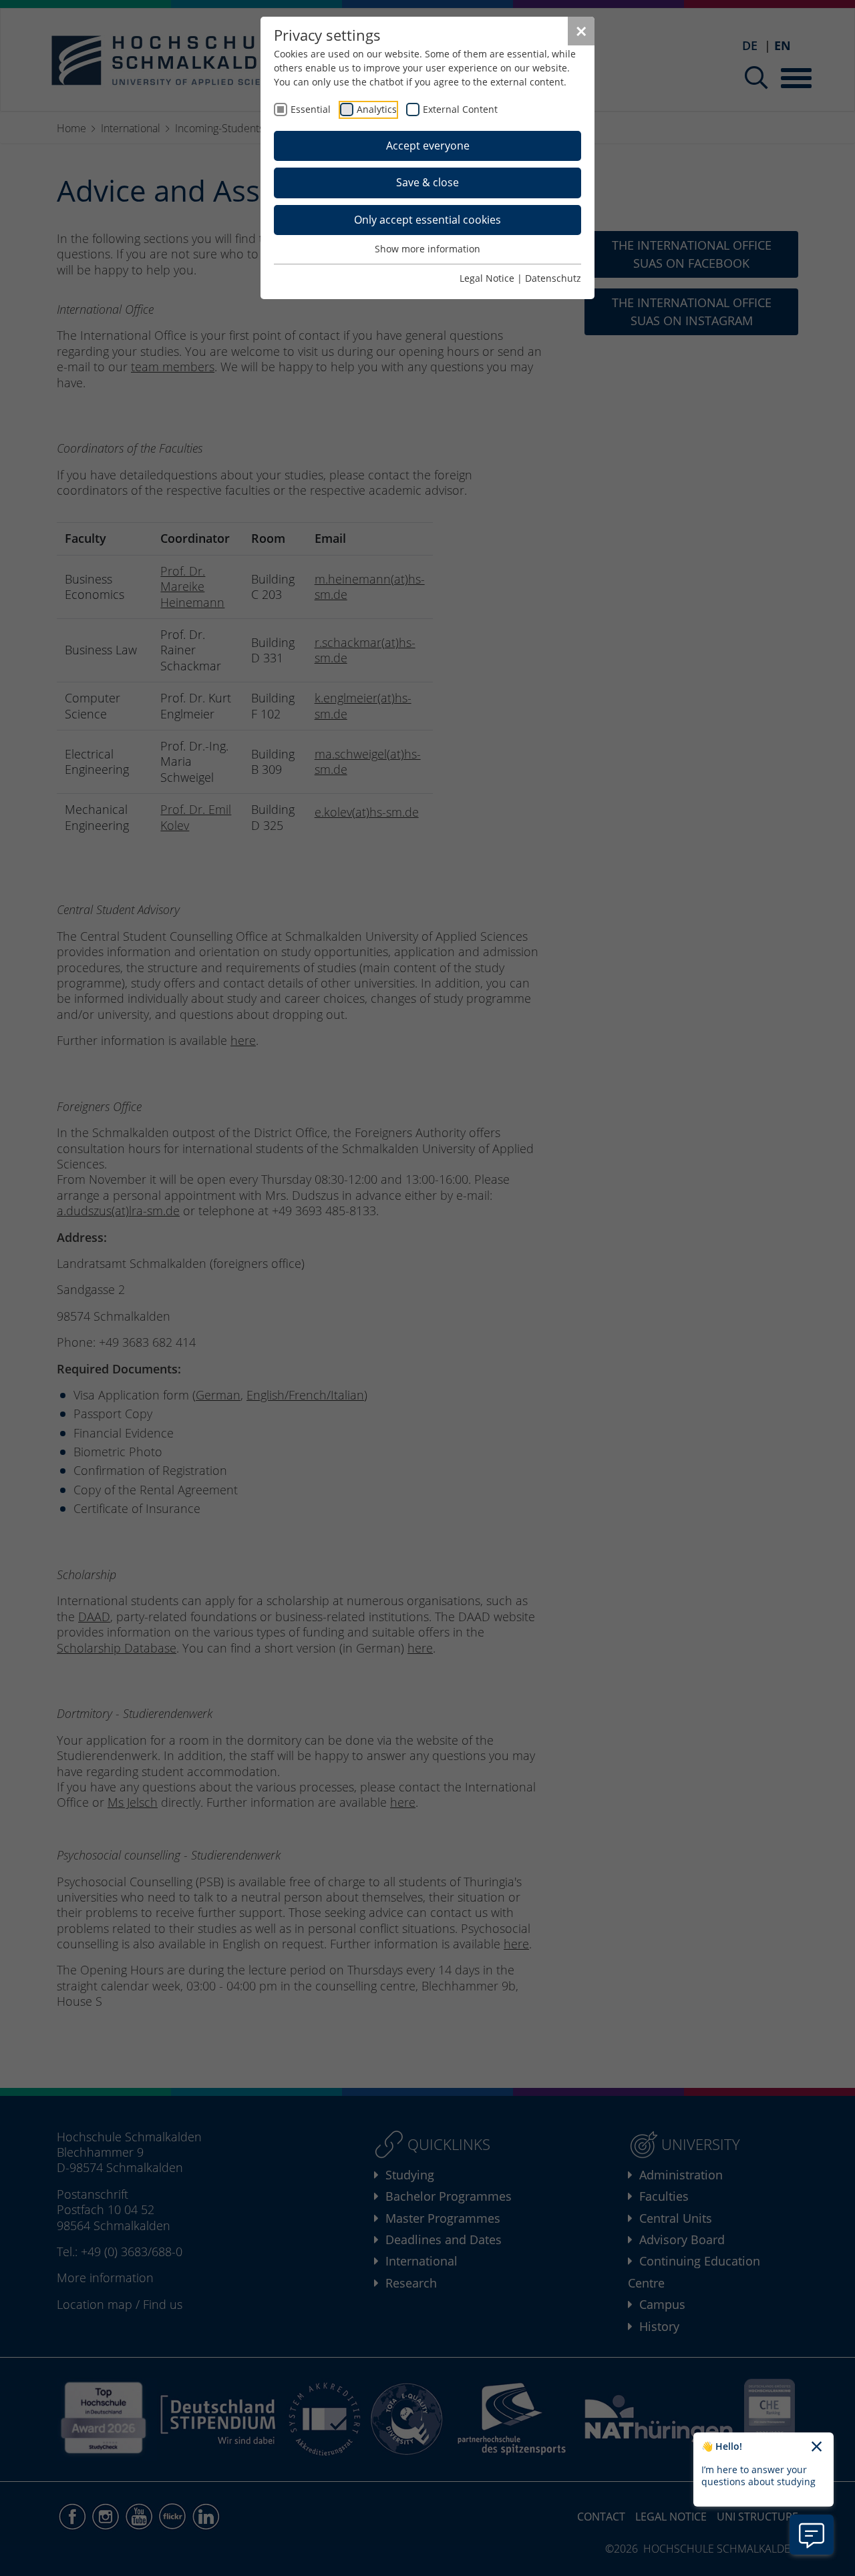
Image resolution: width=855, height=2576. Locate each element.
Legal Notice (487, 278)
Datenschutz (553, 278)
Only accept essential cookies (427, 220)
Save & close (427, 182)
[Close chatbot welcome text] (817, 2447)
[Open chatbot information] (812, 2535)
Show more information (427, 249)
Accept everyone (428, 146)
